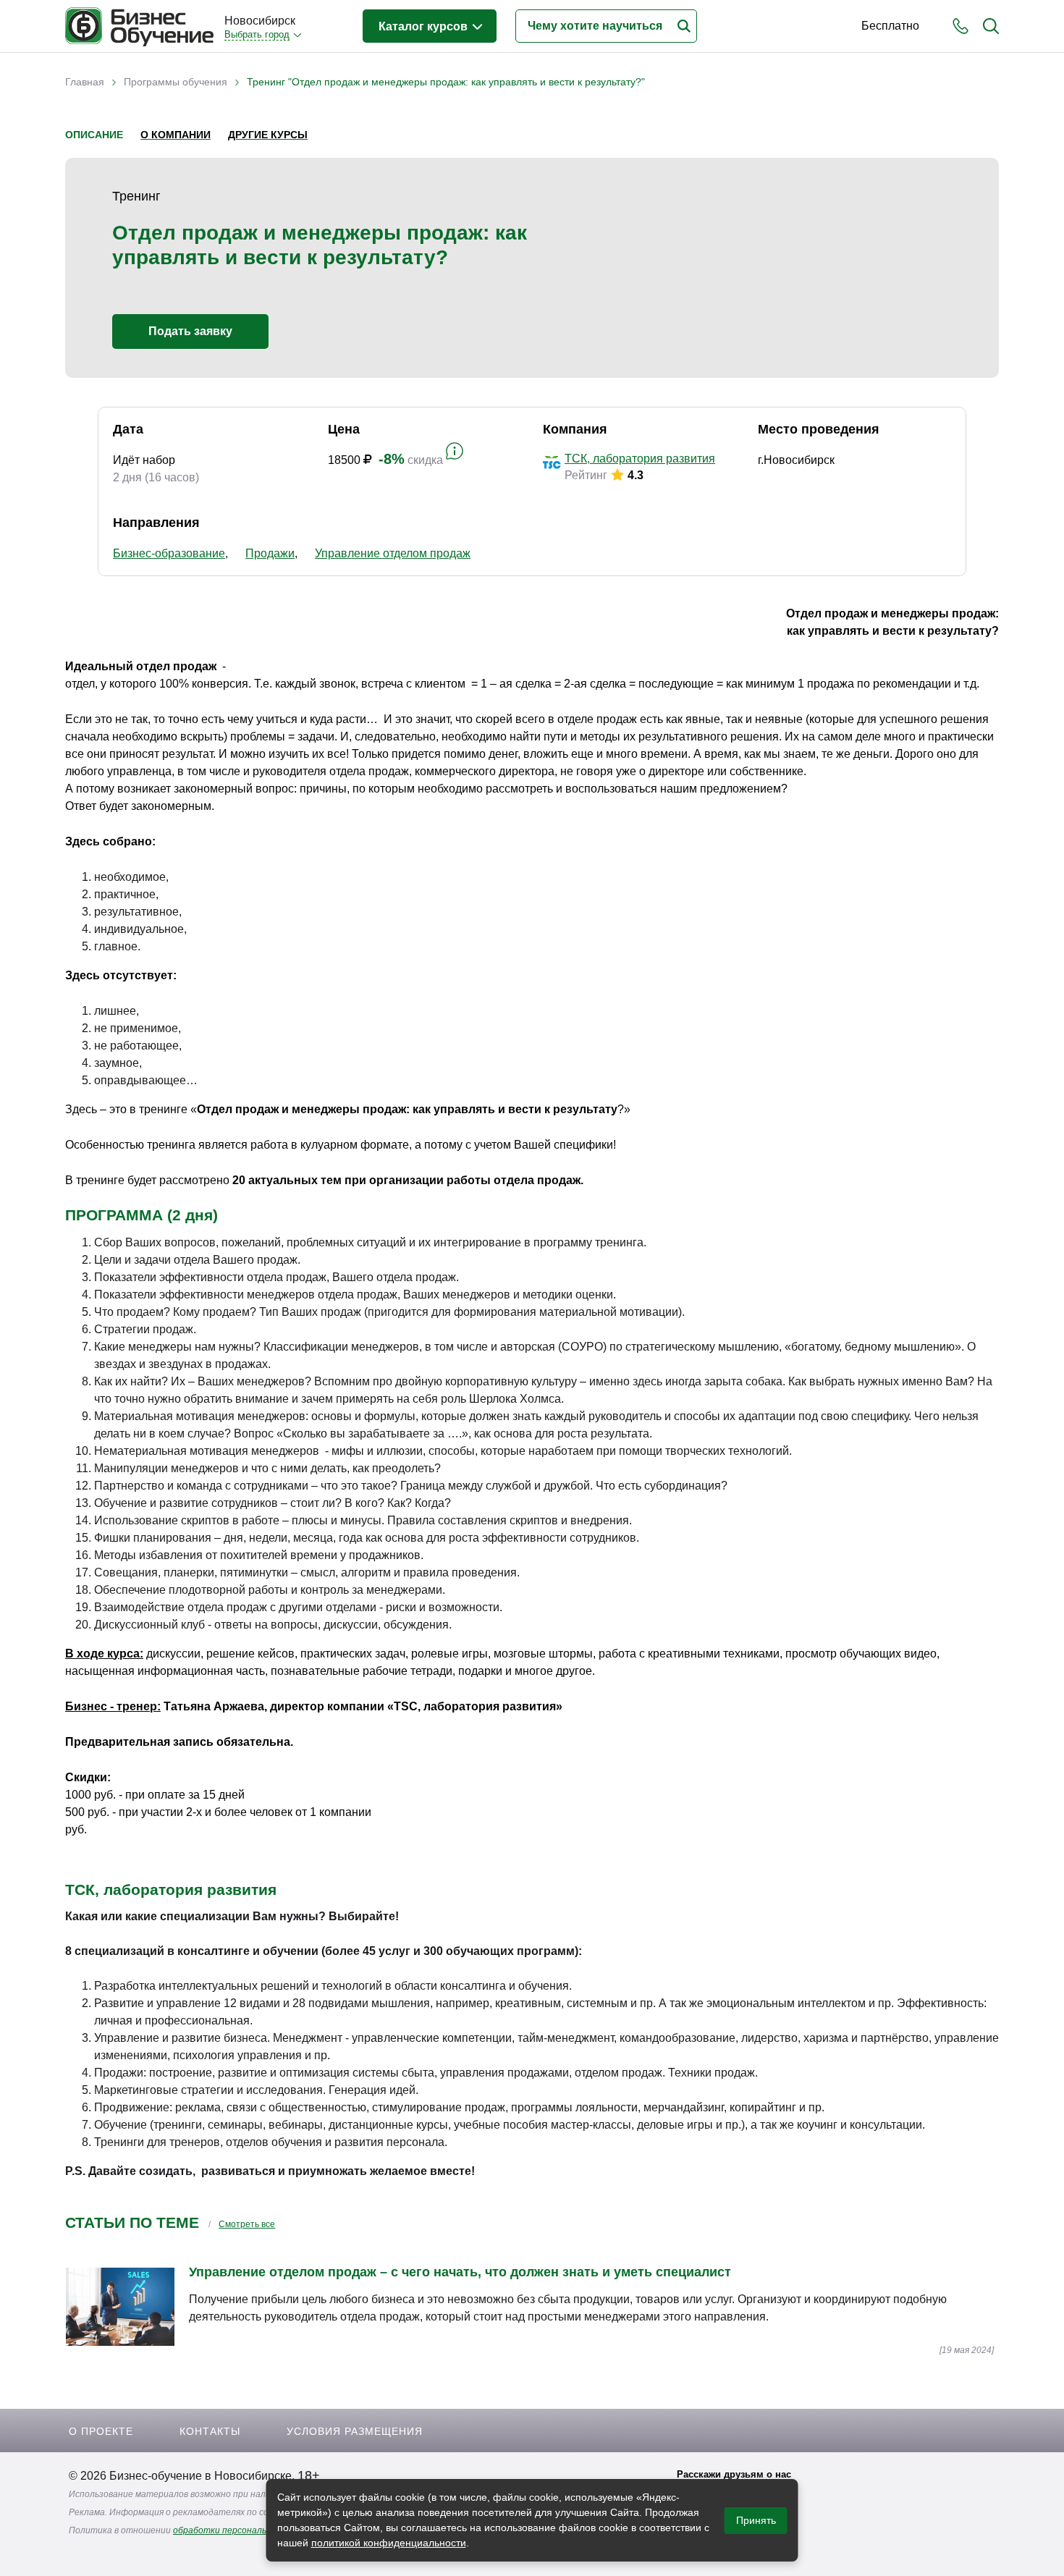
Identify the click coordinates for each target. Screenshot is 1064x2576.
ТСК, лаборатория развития (640, 459)
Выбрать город (257, 34)
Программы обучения (176, 82)
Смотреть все (247, 2224)
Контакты (210, 2431)
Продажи (270, 553)
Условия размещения (355, 2431)
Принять (756, 2520)
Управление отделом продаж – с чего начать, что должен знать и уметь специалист (460, 2272)
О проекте (101, 2431)
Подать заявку (190, 331)
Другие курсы (268, 135)
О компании (176, 135)
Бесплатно (890, 26)
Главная (85, 82)
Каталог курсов (425, 26)
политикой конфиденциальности (389, 2543)
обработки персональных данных (244, 2530)
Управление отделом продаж (393, 553)
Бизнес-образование (169, 553)
